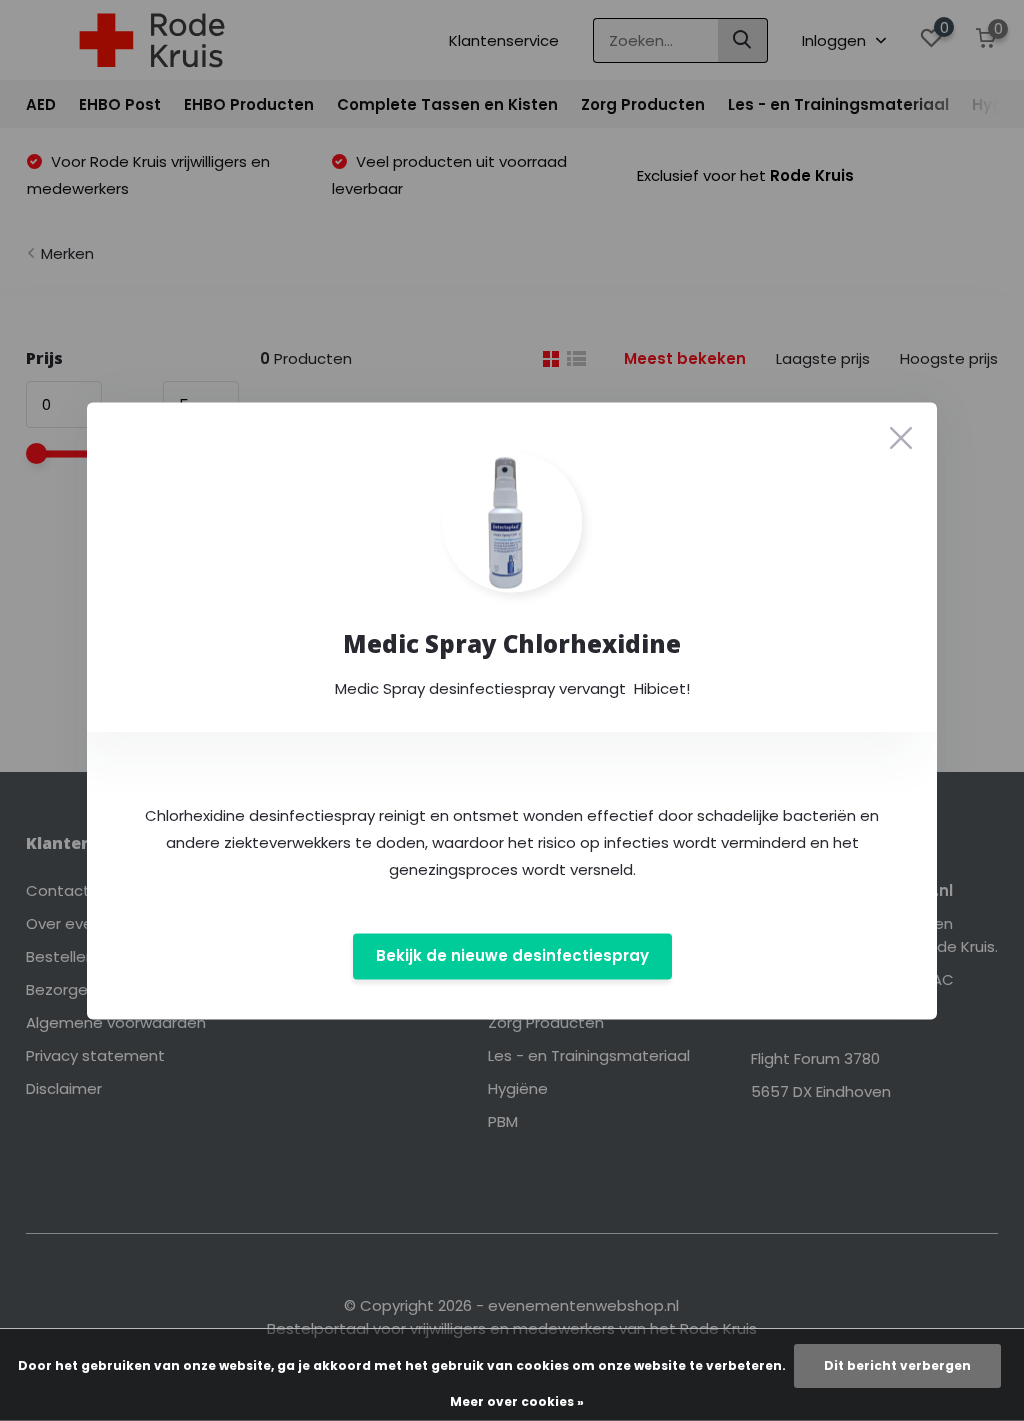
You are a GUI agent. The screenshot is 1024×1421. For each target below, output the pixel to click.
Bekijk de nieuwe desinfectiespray (512, 956)
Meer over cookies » (517, 1401)
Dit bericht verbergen (897, 1365)
